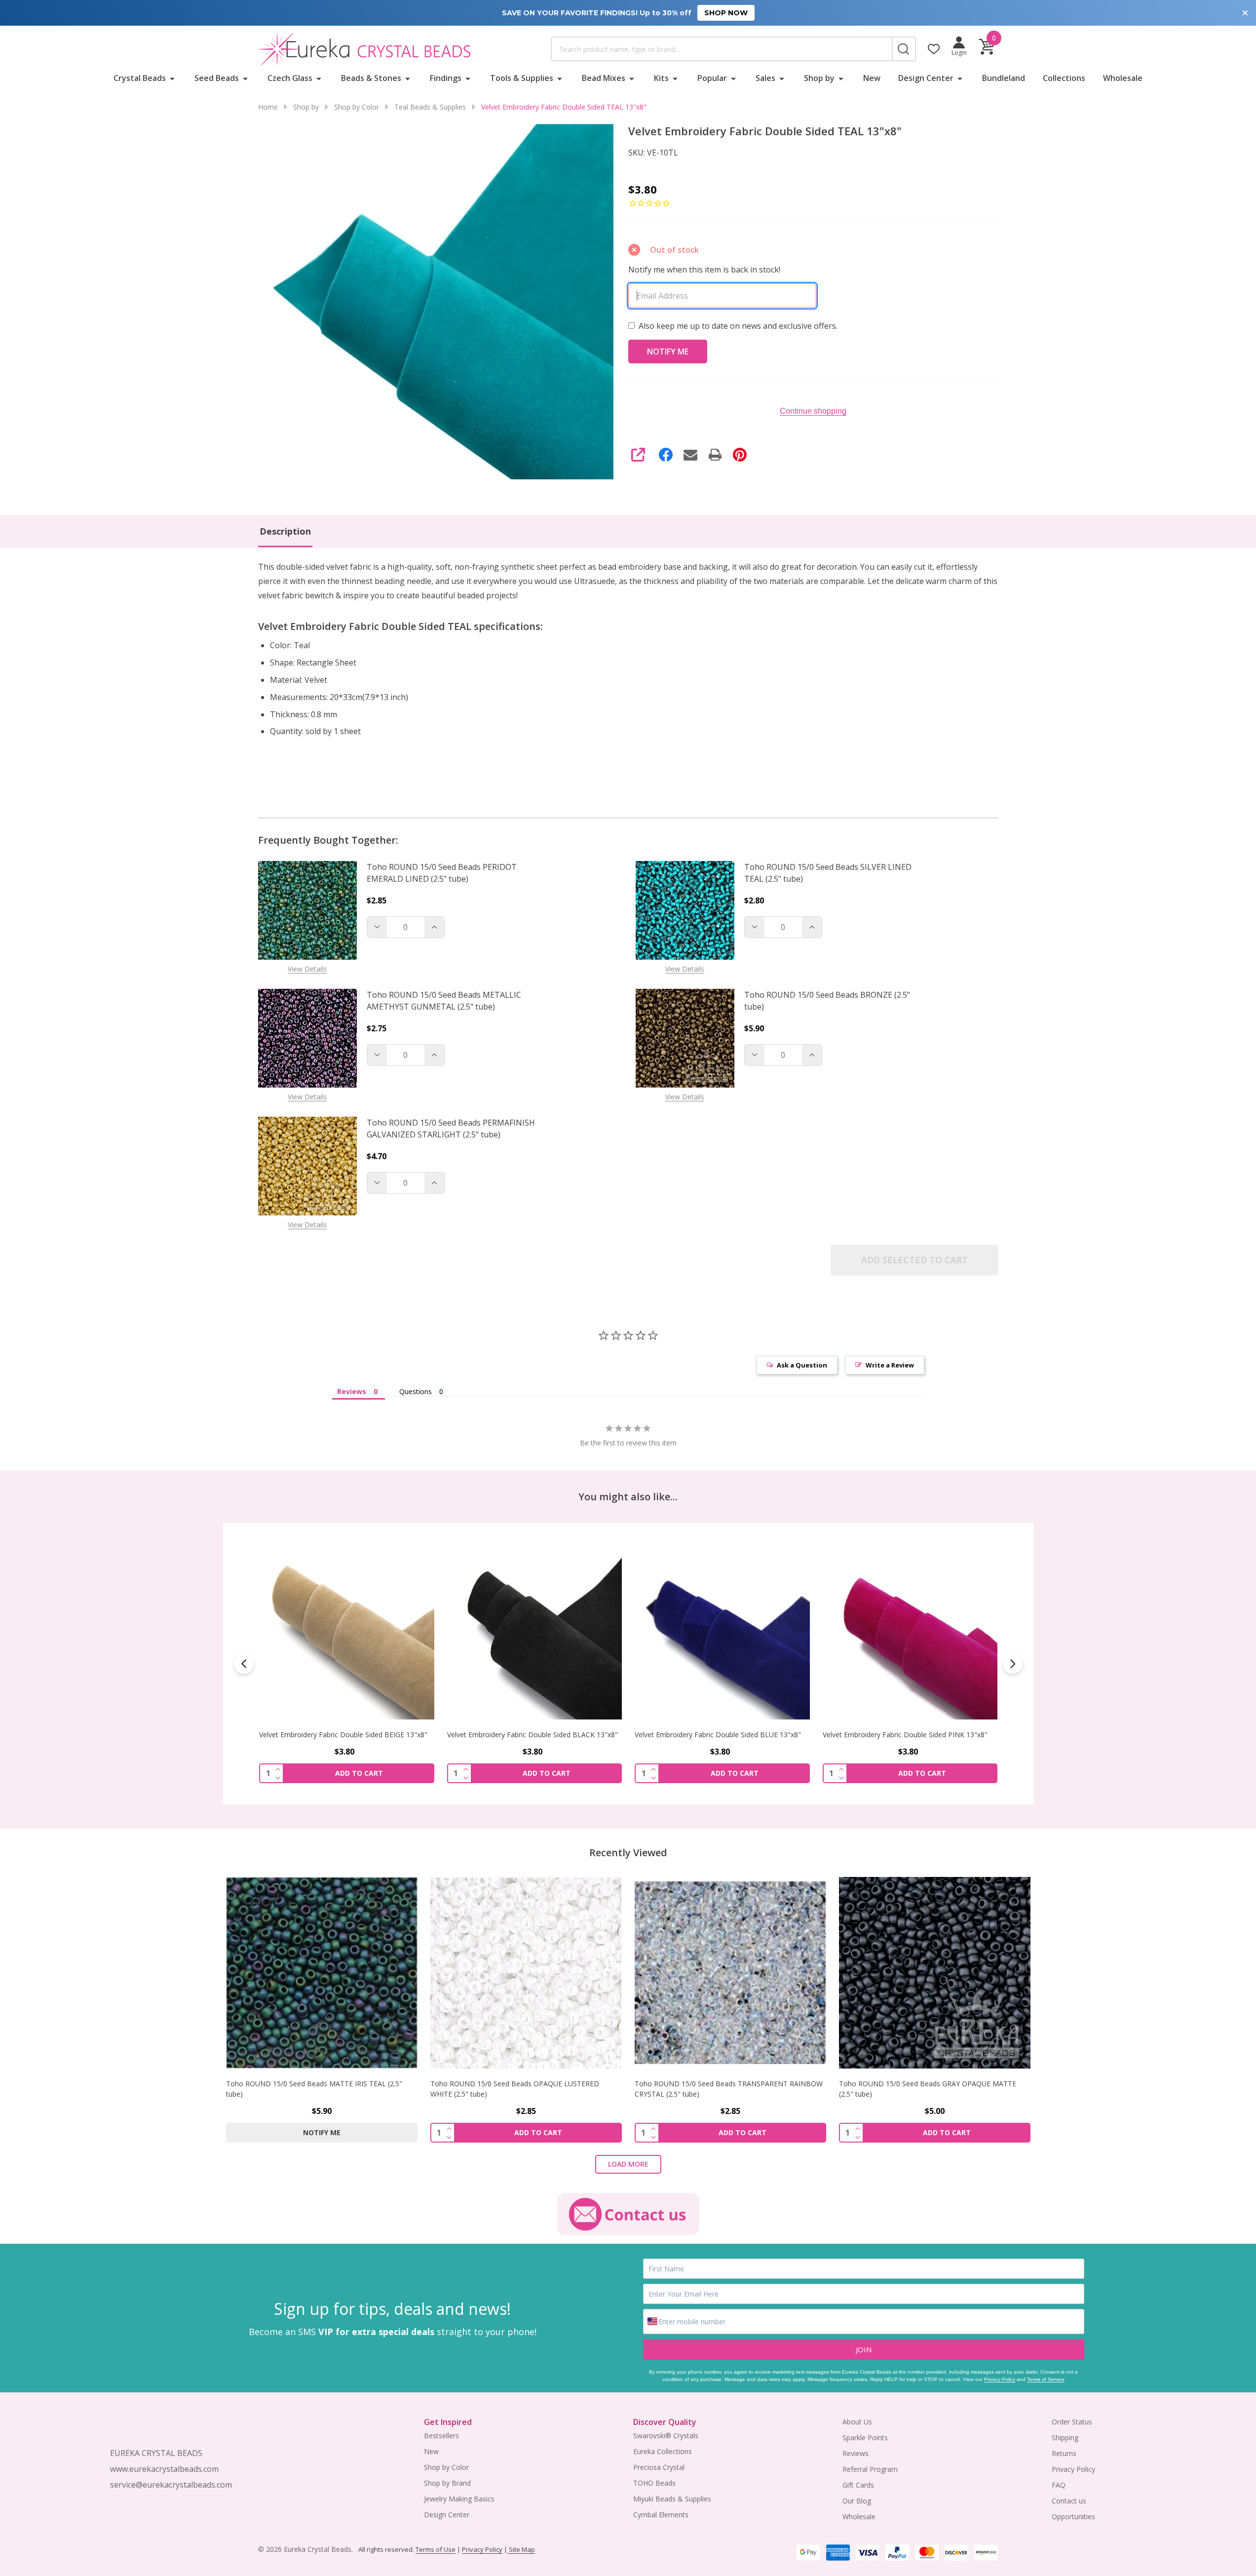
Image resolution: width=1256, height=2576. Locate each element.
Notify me (322, 2132)
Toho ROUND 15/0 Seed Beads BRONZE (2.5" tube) (827, 1001)
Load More (628, 2164)
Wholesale (1123, 78)
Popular (712, 78)
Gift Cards (858, 2485)
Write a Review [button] (890, 1365)
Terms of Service (1046, 2379)
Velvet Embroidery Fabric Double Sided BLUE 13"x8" (718, 1735)
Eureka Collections (663, 2451)
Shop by (819, 78)
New (872, 78)
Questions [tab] (416, 1391)
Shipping (1065, 2438)
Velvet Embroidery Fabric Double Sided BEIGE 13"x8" (343, 1735)
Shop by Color (446, 2467)
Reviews (856, 2453)
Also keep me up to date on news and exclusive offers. (738, 326)
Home (268, 107)
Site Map (521, 2549)
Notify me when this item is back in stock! (704, 270)
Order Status (1072, 2422)
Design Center (926, 78)
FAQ (1059, 2485)
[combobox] (722, 49)
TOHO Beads (654, 2483)
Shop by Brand (447, 2483)
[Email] (690, 455)
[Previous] (244, 1664)
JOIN (864, 2349)
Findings (446, 78)
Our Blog (857, 2501)
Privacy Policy (1000, 2379)
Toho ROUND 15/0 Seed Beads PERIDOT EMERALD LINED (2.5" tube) (442, 873)
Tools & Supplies (522, 78)
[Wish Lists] (934, 49)
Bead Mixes (604, 78)
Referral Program (870, 2469)
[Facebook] (666, 455)
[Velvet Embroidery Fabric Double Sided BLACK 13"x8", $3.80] (534, 1632)
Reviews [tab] (352, 1391)
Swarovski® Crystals (666, 2436)
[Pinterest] (740, 455)
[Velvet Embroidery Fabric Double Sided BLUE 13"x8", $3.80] (722, 1632)
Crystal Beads (140, 78)
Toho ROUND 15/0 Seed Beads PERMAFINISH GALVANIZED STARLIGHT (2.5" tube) (451, 1129)
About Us (857, 2422)
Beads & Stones (371, 78)
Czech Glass (290, 78)
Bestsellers (441, 2436)
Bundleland (1004, 78)
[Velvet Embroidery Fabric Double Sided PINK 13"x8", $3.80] (910, 1632)
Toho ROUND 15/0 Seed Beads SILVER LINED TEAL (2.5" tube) (828, 873)
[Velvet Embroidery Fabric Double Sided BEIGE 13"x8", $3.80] (347, 1632)
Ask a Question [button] (802, 1365)
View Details (307, 969)
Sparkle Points (865, 2438)
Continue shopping (813, 411)
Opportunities (1073, 2517)
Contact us (1069, 2501)
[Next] (1013, 1664)
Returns (1064, 2453)
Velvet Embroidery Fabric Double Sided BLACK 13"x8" (532, 1735)
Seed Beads (217, 78)
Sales (765, 78)
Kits (661, 78)
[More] (172, 78)
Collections (1064, 78)
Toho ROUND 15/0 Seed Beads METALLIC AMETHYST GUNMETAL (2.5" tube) (444, 1001)
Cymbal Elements (661, 2515)
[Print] (715, 455)
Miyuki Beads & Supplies (672, 2499)
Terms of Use (436, 2549)
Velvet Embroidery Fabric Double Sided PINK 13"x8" (905, 1735)
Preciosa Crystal (659, 2467)
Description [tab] (285, 531)
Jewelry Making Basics (459, 2499)
